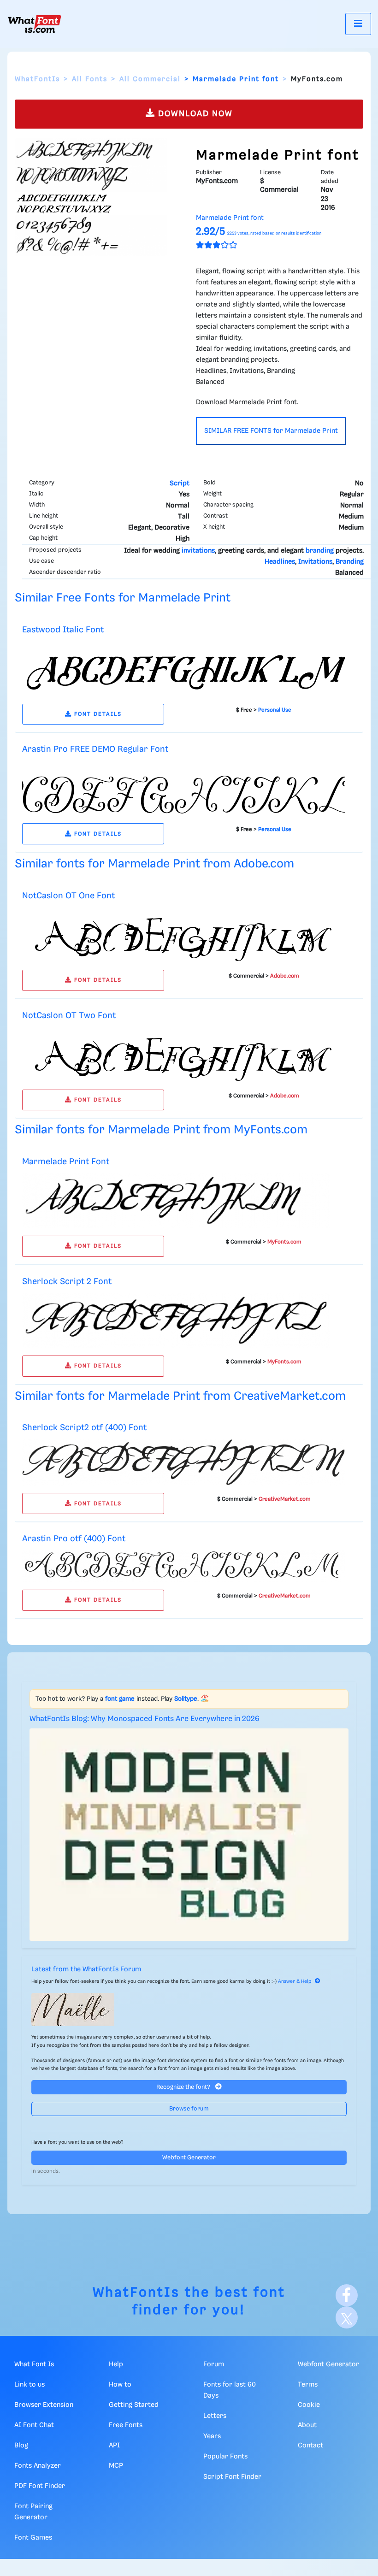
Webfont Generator (189, 2158)
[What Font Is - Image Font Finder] (35, 24)
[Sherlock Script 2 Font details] (176, 1320)
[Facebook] (347, 2295)
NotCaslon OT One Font (68, 896)
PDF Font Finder (40, 2486)
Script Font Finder (232, 2477)
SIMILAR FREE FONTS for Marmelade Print (271, 431)
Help (116, 2364)
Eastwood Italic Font (63, 630)
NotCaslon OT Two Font (69, 1016)
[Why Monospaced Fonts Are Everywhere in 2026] (189, 1835)
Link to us (30, 2385)
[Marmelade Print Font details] (176, 1201)
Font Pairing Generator (33, 2512)
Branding (350, 562)
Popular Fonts (225, 2457)
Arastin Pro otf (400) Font (74, 1539)
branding (320, 551)
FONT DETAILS (97, 714)
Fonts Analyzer (38, 2466)
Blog (21, 2446)
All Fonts (90, 79)
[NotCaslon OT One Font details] (183, 935)
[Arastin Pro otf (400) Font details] (183, 1566)
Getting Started (134, 2405)
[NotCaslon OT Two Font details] (183, 1054)
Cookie (309, 2405)
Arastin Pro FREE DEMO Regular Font (95, 749)
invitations (198, 551)
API (114, 2446)
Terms (308, 2385)
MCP (116, 2466)
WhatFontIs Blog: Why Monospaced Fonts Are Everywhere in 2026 (145, 1719)
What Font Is (34, 2364)
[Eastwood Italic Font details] (183, 668)
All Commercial (150, 79)
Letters (215, 2416)
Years (212, 2436)
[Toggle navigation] (358, 24)
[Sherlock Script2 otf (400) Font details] (183, 1462)
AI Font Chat (34, 2425)
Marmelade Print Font (66, 1162)
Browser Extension (44, 2405)
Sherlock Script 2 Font (67, 1282)
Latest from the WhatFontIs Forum (86, 1969)
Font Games (33, 2538)
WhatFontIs (37, 79)
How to (120, 2385)
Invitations (315, 562)
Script (180, 483)
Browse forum (189, 2109)
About (307, 2425)
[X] (347, 2317)
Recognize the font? (184, 2087)
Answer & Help (295, 1981)
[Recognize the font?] (189, 2010)
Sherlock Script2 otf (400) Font (84, 1428)
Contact (310, 2446)
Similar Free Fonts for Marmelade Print (123, 598)
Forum (214, 2364)
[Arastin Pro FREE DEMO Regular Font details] (183, 788)
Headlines (280, 562)
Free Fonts (126, 2425)
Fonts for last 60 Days (230, 2390)
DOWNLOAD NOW (194, 114)
